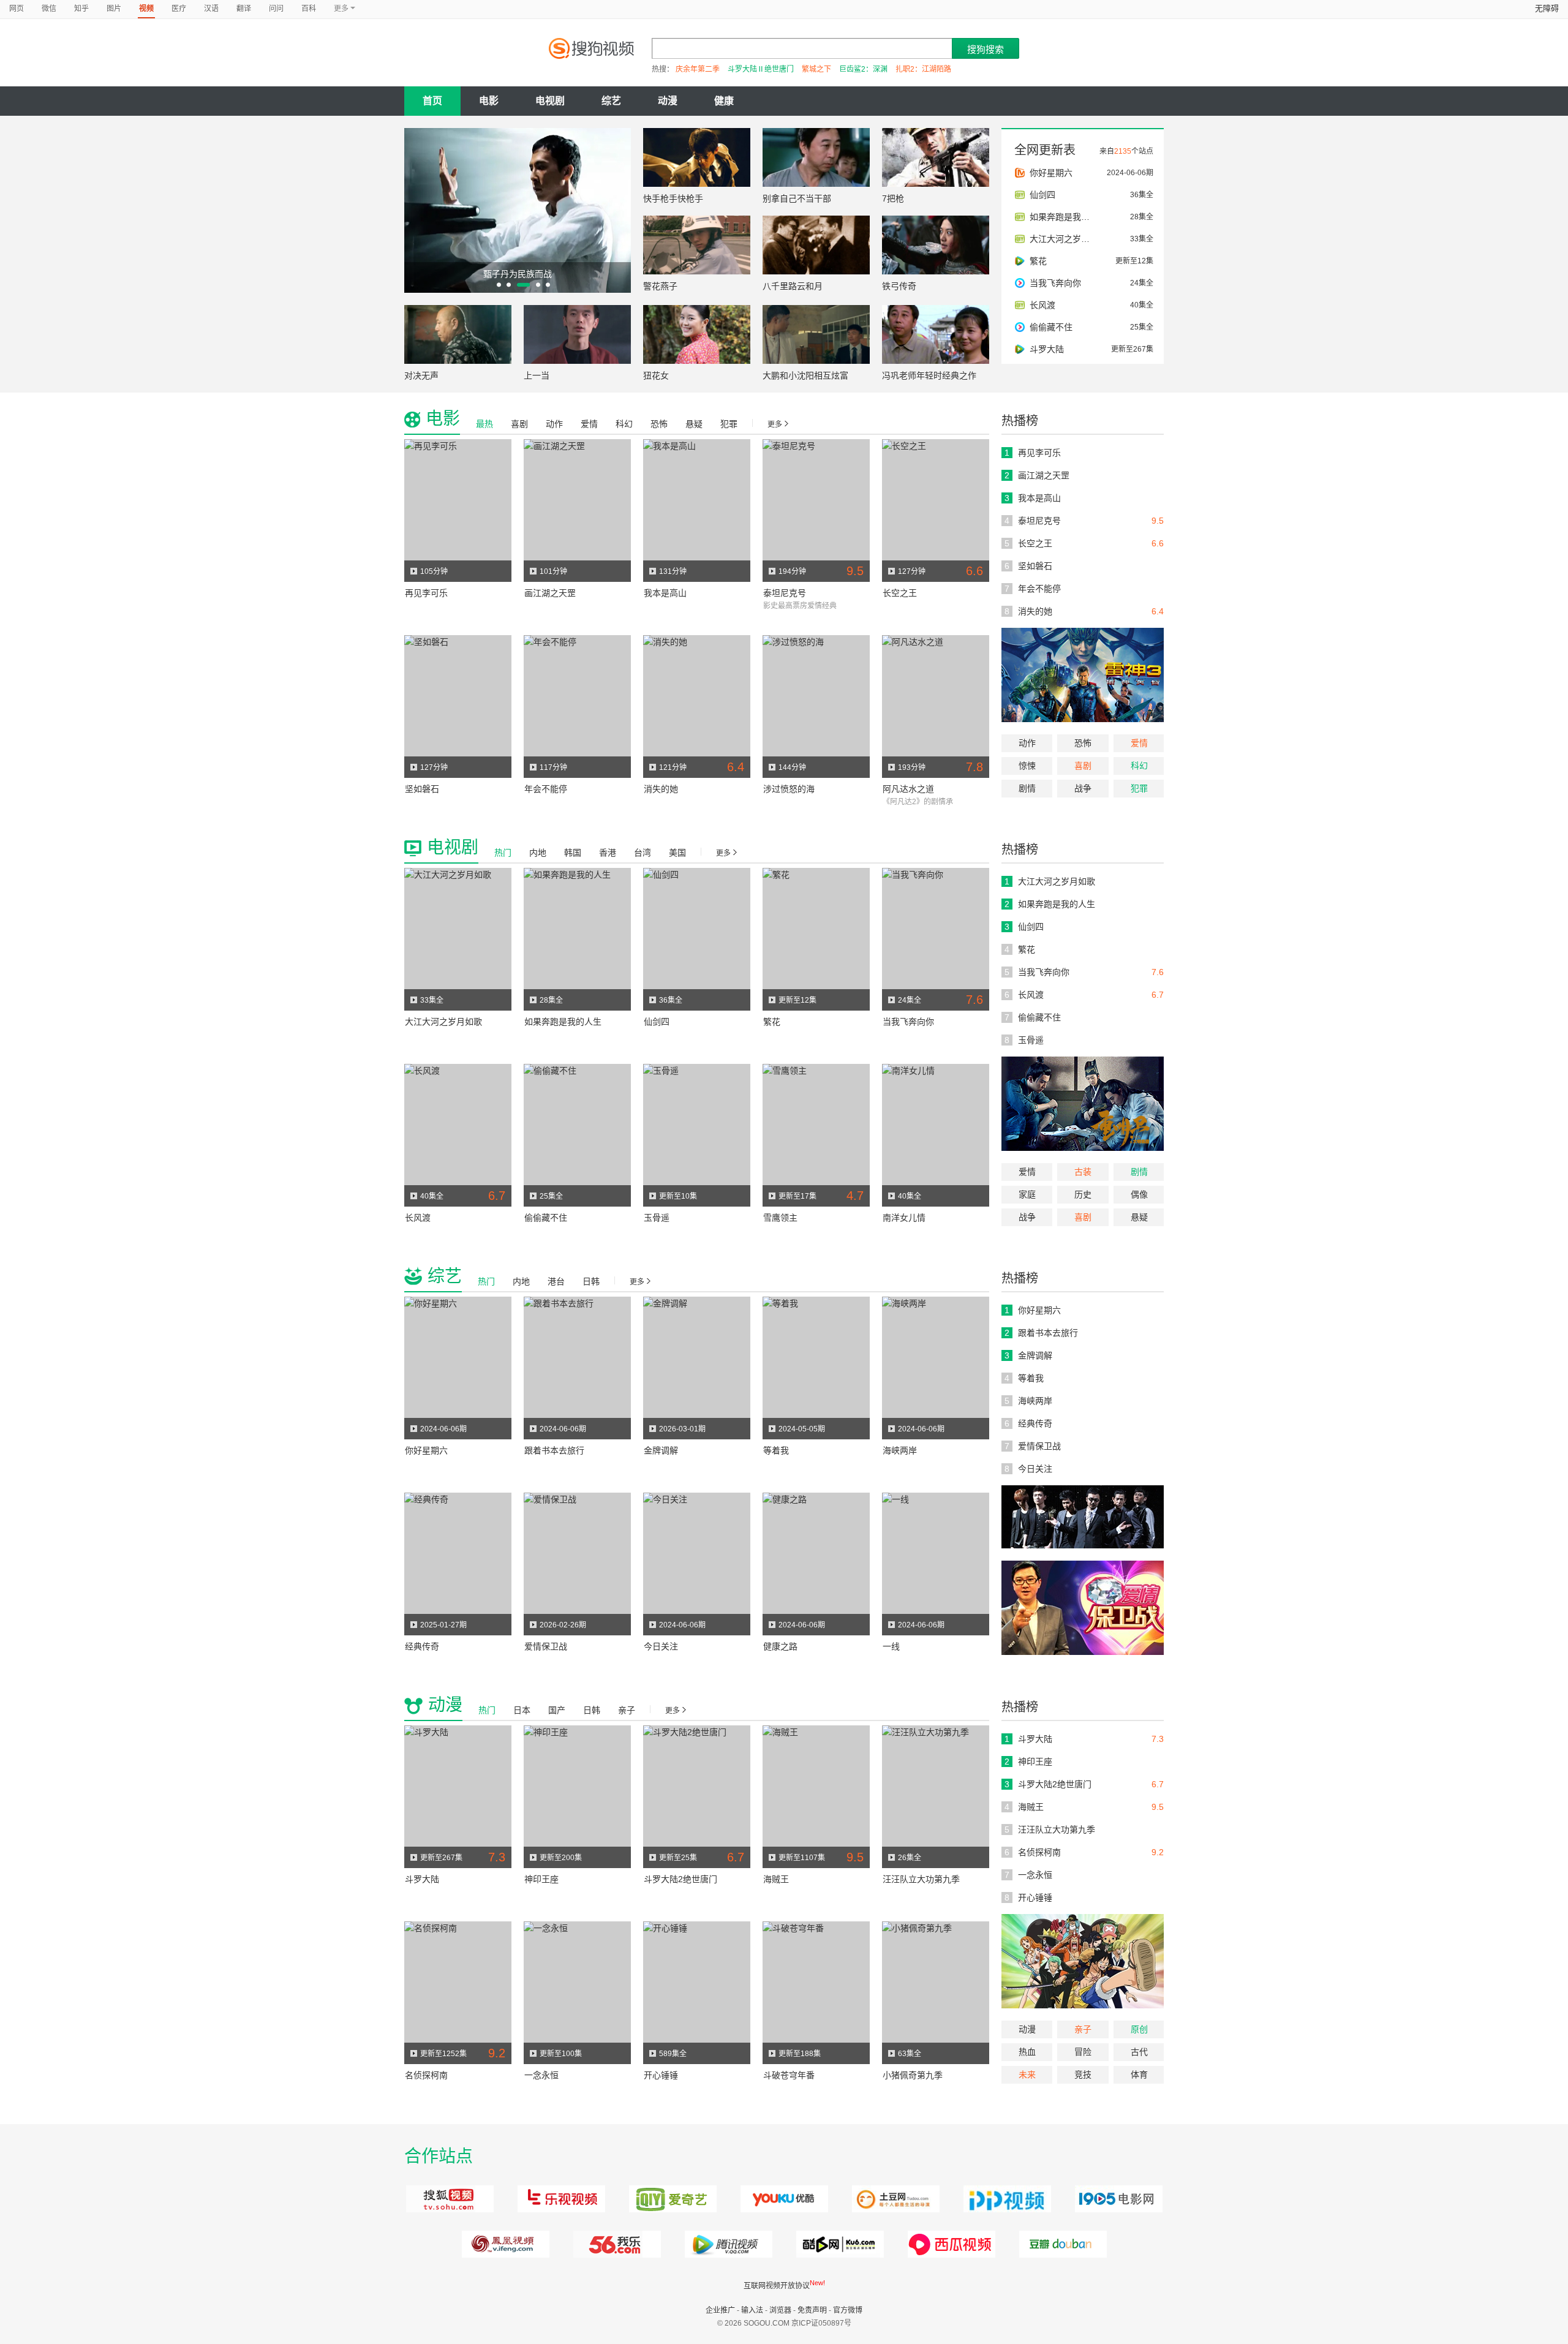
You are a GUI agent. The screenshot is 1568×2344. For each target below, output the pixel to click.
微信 (49, 9)
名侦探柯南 (426, 2075)
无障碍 (1547, 8)
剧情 (1027, 788)
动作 (1027, 743)
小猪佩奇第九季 (913, 2075)
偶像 (1139, 1194)
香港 (608, 853)
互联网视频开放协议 (777, 2286)
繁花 (772, 1022)
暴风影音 (950, 2244)
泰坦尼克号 (785, 593)
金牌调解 (661, 1450)
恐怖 (1083, 743)
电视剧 (550, 101)
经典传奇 (422, 1646)
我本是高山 (665, 593)
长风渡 (418, 1218)
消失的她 (661, 789)
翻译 (244, 9)
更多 (775, 424)
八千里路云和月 (793, 286)
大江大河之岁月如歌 (443, 1022)
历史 (1083, 1194)
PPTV (1005, 2199)
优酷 (782, 2199)
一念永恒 (541, 2075)
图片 (114, 9)
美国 (677, 853)
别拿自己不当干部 (797, 198)
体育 (1139, 2075)
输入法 (752, 2310)
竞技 (1083, 2075)
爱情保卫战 (546, 1646)
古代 (1139, 2052)
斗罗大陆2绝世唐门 (680, 1879)
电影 (489, 101)
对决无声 (421, 375)
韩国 (573, 853)
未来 (1027, 2075)
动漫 (668, 101)
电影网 (1117, 2199)
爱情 (1139, 743)
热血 (1027, 2052)
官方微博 (848, 2310)
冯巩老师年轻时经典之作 (929, 375)
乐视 (560, 2199)
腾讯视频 (727, 2244)
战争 (1083, 788)
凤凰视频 (504, 2244)
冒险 (1083, 2052)
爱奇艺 (671, 2199)
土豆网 (894, 2199)
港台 (556, 1281)
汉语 (211, 9)
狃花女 (656, 375)
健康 (724, 101)
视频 (146, 9)
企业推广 (720, 2310)
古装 (1083, 1172)
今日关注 (661, 1646)
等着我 (776, 1450)
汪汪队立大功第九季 (921, 1879)
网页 (17, 9)
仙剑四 (657, 1022)
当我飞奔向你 (908, 1022)
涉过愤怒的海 (789, 789)
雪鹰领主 (780, 1218)
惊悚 (1027, 766)
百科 (309, 9)
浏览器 (780, 2310)
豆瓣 (1061, 2244)
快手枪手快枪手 (673, 198)
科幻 (1139, 766)
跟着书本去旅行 (554, 1450)
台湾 (643, 853)
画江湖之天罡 (550, 593)
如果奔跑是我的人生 (563, 1022)
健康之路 (780, 1646)
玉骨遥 (657, 1218)
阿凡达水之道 (908, 789)
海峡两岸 (900, 1450)
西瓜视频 (838, 2244)
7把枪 (893, 198)
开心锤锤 (661, 2075)
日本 (522, 1710)
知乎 (81, 9)
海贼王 (776, 1879)
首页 (432, 101)
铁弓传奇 (899, 286)
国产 (557, 1710)
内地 (538, 853)
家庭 (1027, 1194)
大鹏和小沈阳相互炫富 (805, 375)
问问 (276, 9)
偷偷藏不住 (546, 1218)
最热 (484, 424)
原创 (1139, 2029)
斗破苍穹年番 (789, 2075)
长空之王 (900, 593)
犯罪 (1139, 788)
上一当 (537, 375)
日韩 (591, 1281)
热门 (503, 853)
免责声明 (812, 2310)
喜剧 (1083, 766)
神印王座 (541, 1879)
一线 (891, 1646)
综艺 (611, 101)
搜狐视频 (448, 2199)
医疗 (179, 9)
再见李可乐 (426, 593)
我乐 (615, 2244)
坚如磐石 (422, 789)
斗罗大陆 (422, 1879)
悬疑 (694, 424)
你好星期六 (426, 1450)
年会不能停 (546, 789)
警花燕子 (660, 286)
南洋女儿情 (904, 1218)
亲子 (1083, 2029)
